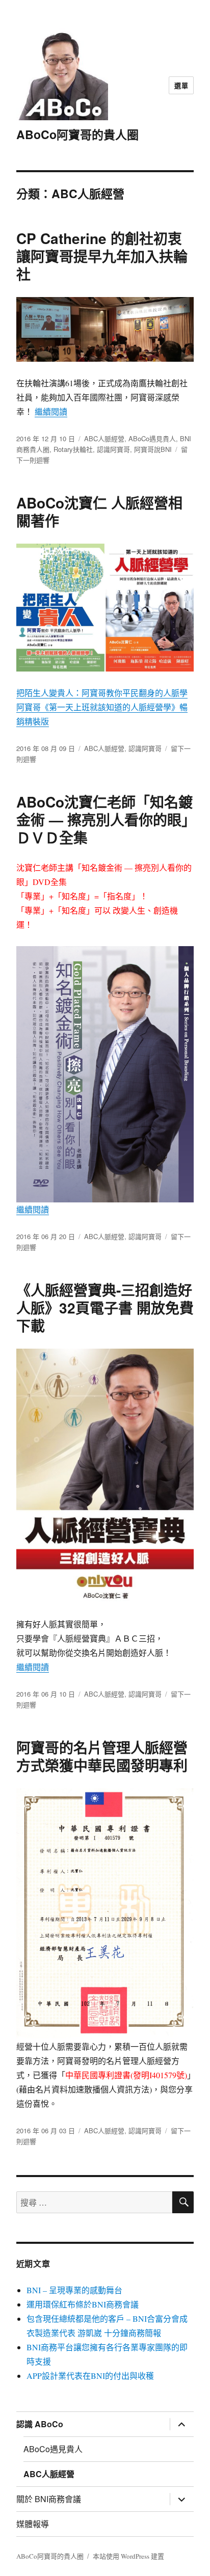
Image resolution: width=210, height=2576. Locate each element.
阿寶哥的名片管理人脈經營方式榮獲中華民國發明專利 (102, 1756)
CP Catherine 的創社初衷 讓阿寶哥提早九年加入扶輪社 (102, 256)
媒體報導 (33, 2524)
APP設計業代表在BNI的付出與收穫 (90, 2376)
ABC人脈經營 (104, 438)
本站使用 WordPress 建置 (128, 2556)
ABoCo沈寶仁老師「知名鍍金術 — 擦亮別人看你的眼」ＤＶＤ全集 (104, 820)
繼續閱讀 (51, 411)
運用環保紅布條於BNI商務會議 (83, 2304)
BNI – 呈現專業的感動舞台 (74, 2290)
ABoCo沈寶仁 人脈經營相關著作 (99, 512)
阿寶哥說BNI (153, 449)
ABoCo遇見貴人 (152, 438)
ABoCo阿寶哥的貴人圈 (77, 134)
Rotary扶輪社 (73, 449)
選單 (181, 85)
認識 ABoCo (40, 2424)
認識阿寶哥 (113, 449)
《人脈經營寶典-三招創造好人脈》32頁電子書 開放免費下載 (105, 1308)
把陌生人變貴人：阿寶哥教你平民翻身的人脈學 (102, 693)
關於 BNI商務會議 (49, 2499)
